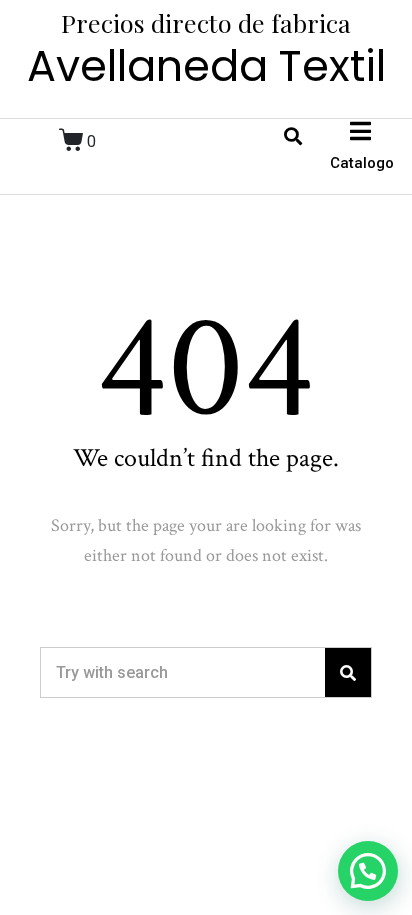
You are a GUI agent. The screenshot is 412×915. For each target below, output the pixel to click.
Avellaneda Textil (206, 66)
